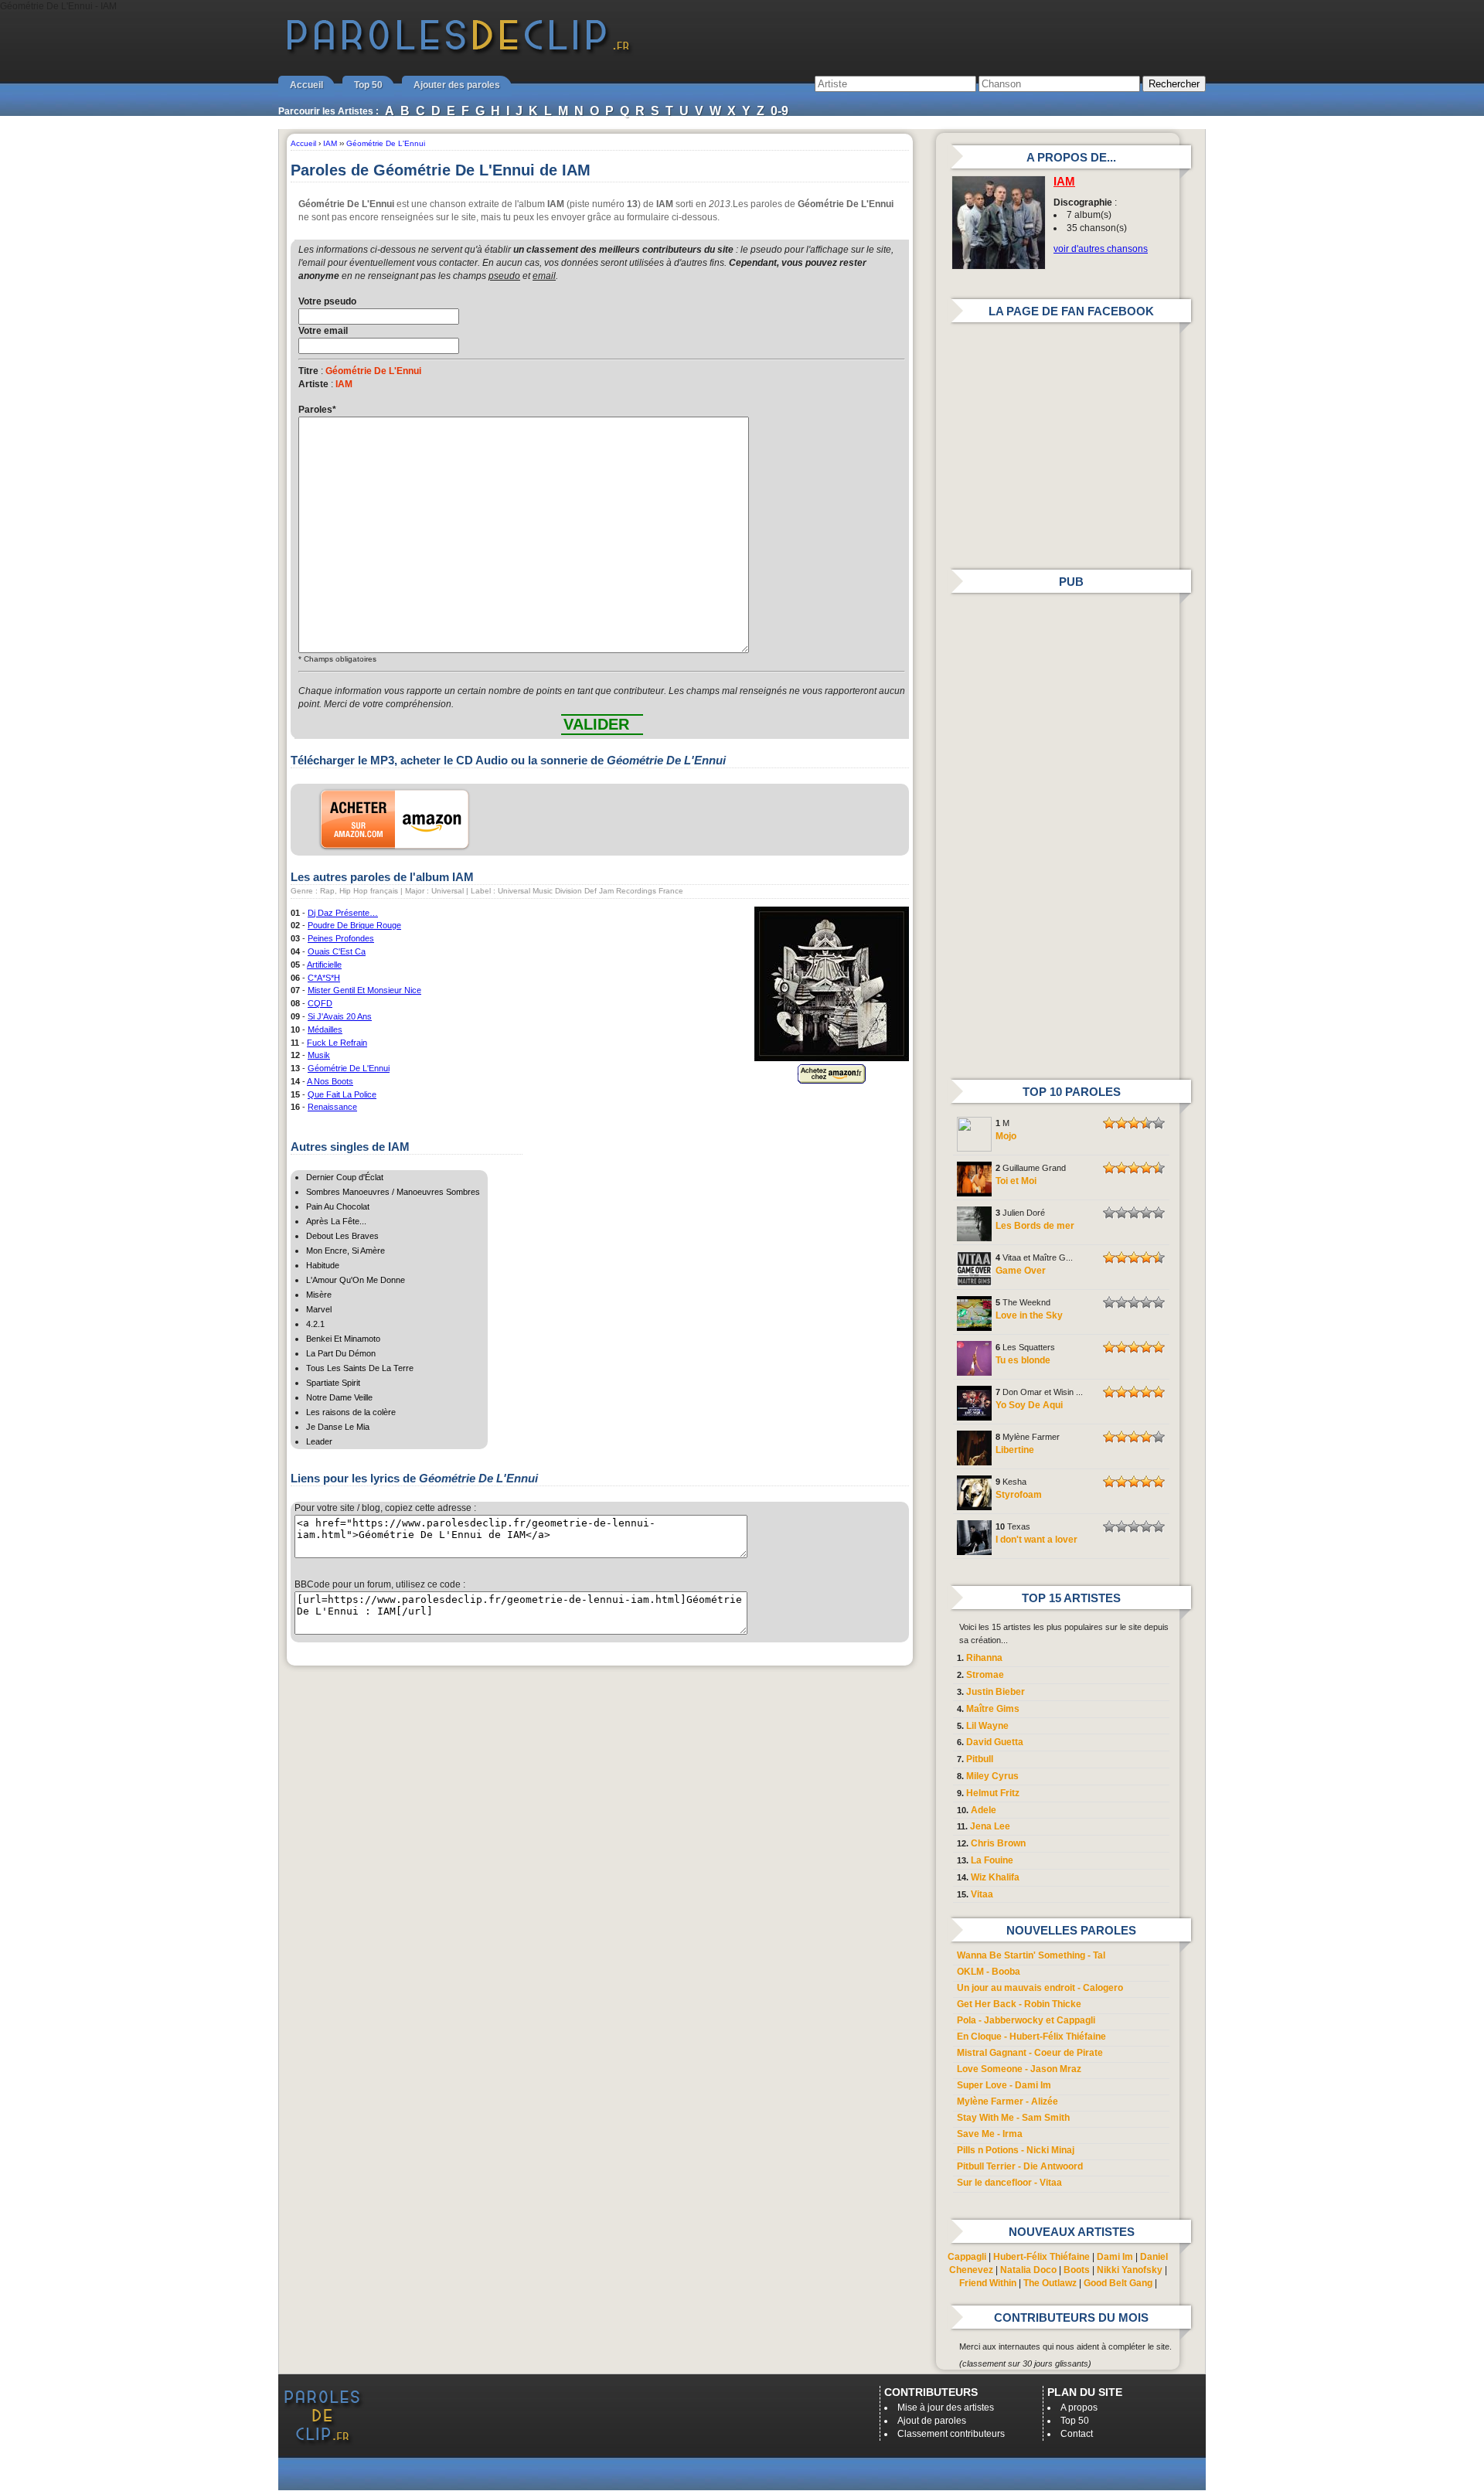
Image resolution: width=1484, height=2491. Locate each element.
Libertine (1015, 1450)
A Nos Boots (330, 1081)
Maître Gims (993, 1709)
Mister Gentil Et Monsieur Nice (364, 990)
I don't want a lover (1036, 1540)
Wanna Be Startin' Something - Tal (1031, 1955)
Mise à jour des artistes (946, 2408)
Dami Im (1115, 2257)
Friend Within (988, 2283)
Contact (1077, 2434)
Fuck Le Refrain (337, 1043)
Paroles (317, 410)
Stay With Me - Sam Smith (1013, 2118)
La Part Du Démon (341, 1353)
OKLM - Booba (989, 1972)
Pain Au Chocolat (338, 1206)
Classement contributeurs (951, 2434)
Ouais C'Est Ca (337, 951)
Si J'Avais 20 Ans (340, 1016)
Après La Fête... (336, 1221)
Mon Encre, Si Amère (345, 1251)
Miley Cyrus (992, 1776)
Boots (1077, 2270)
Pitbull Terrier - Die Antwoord (1020, 2166)
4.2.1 (315, 1324)
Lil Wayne (987, 1726)
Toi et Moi (1016, 1181)
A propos (1079, 2408)
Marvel (319, 1309)
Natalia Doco (1028, 2270)
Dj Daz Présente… (343, 913)
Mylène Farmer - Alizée (1007, 2101)
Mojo (1006, 1136)
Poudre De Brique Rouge (354, 925)
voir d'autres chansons (1101, 249)
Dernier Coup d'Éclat (345, 1177)
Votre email (323, 331)
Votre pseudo (327, 301)
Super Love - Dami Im (1004, 2085)
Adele (984, 1810)
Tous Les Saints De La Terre (360, 1368)
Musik (319, 1055)
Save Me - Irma (990, 2134)
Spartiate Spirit (333, 1383)
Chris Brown (998, 1843)
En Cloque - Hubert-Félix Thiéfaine (1031, 2037)
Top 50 (368, 85)
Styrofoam (1019, 1495)
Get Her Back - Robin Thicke (1019, 2004)
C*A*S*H (324, 978)
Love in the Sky (1029, 1315)
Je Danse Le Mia (338, 1427)
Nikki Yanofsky (1130, 2270)
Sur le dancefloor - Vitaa (1009, 2183)
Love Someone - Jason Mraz (1019, 2069)
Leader (319, 1441)
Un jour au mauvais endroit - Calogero (1040, 1988)
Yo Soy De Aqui (1029, 1405)
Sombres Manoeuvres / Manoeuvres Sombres (393, 1192)
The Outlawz (1050, 2283)
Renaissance (332, 1107)
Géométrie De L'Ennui (349, 1068)
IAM (1064, 182)
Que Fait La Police (342, 1094)
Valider (596, 724)
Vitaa (982, 1894)
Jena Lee (990, 1826)
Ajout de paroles (932, 2421)
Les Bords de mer (1035, 1226)
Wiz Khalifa (995, 1877)
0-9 (779, 111)
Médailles (325, 1029)
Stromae (985, 1675)
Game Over (1021, 1271)
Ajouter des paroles (457, 85)
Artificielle (324, 965)
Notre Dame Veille (339, 1397)
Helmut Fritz (993, 1793)
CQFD (320, 1003)
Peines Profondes (341, 938)
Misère (319, 1295)
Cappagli (967, 2257)
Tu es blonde (1023, 1360)
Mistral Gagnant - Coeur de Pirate (1030, 2053)
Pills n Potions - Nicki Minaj (1016, 2150)
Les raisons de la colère (351, 1412)
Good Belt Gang (1118, 2283)
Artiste (313, 384)
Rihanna (984, 1658)
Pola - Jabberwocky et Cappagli (1026, 2020)
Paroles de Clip (458, 53)
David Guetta (995, 1742)
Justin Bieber (996, 1692)
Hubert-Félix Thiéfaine (1042, 2257)
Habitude (323, 1265)
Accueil (306, 85)
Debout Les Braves (342, 1236)
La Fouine (992, 1860)
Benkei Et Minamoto (343, 1339)
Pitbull (980, 1759)
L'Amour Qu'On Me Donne (356, 1280)
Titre (308, 371)
